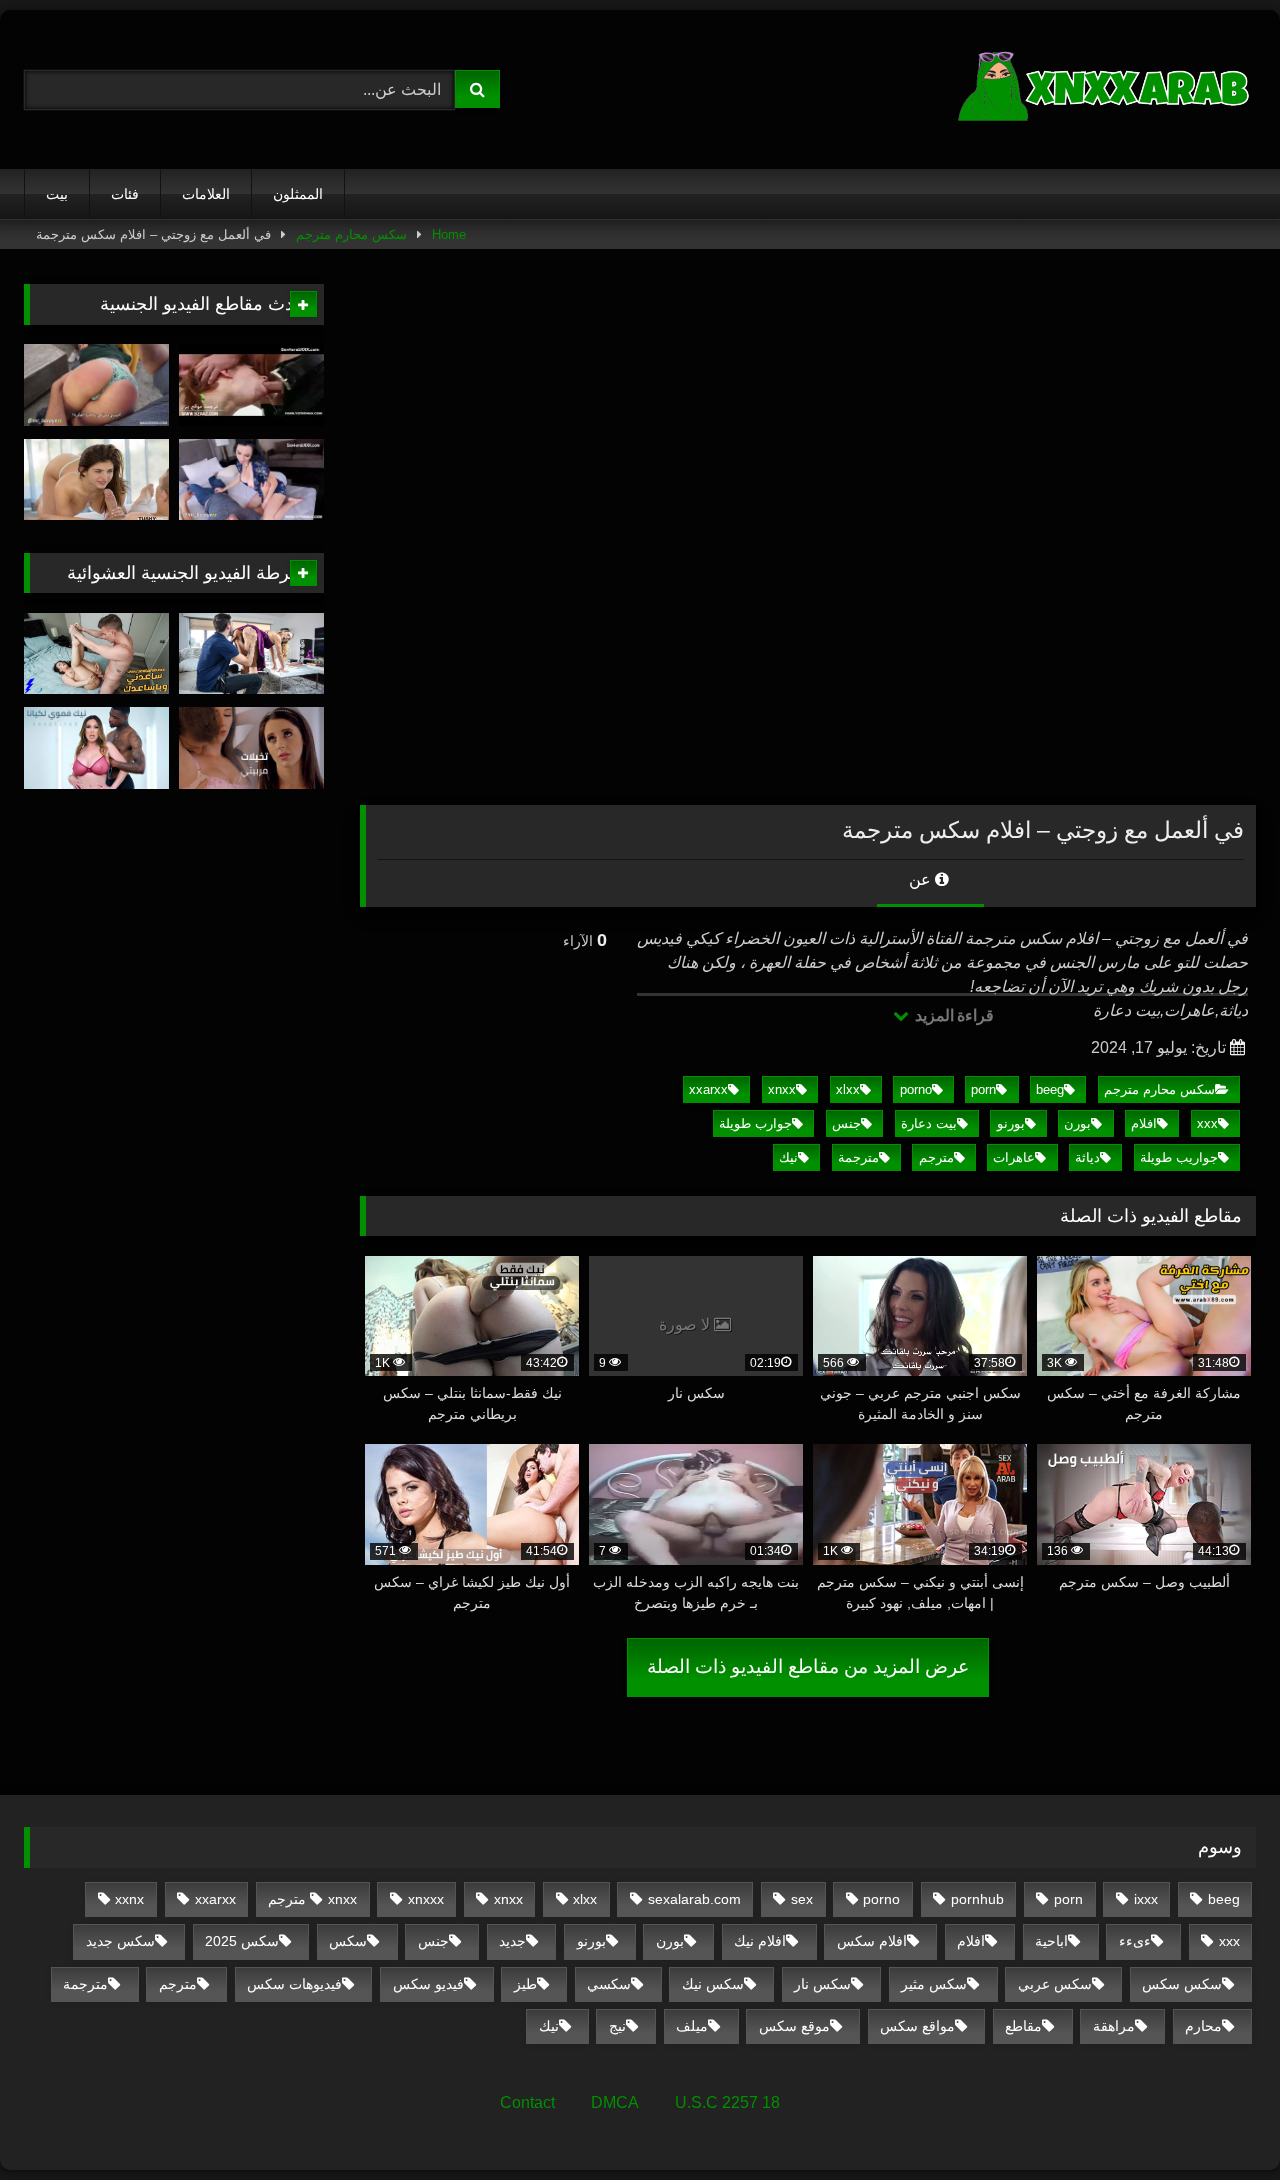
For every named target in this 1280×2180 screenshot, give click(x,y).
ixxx (1146, 1899)
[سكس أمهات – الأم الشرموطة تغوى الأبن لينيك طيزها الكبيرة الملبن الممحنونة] (251, 654)
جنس (846, 1123)
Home (449, 234)
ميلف (692, 2026)
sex (802, 1899)
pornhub (977, 1899)
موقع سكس (794, 2026)
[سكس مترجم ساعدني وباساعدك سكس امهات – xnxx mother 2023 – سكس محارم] (96, 654)
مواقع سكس (917, 2026)
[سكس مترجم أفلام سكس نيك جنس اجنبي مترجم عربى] (1106, 89)
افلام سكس (872, 1941)
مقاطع (1023, 2026)
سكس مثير (934, 1984)
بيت (57, 194)
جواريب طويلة (1179, 1157)
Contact (527, 2102)
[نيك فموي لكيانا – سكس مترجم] (96, 748)
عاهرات (1014, 1157)
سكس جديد (120, 1941)
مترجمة (858, 1157)
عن (922, 879)
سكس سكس (1182, 1984)
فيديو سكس (428, 1984)
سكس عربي (1055, 1984)
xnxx (782, 1089)
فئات (125, 194)
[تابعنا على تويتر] (96, 480)
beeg (1050, 1089)
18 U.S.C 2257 (727, 2102)
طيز (525, 1984)
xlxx (848, 1089)
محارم (1203, 2026)
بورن (1077, 1123)
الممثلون (298, 194)
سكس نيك (713, 1984)
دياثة (1087, 1157)
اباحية (1051, 1941)
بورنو (1011, 1123)
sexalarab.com (694, 1899)
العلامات (206, 194)
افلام (1144, 1123)
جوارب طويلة (755, 1123)
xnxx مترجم (312, 1899)
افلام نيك (760, 1941)
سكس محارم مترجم (351, 234)
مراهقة (1114, 2026)
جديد (512, 1941)
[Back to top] (1218, 2120)
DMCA (615, 2102)
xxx (1207, 1123)
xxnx (129, 1899)
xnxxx (426, 1899)
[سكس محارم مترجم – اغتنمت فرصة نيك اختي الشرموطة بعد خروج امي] (251, 385)
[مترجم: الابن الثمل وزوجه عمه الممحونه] (251, 480)
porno (916, 1089)
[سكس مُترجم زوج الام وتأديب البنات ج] (96, 385)
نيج (617, 2026)
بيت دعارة (929, 1123)
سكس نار (822, 1984)
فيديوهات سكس (294, 1984)
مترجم (936, 1157)
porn (983, 1089)
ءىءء (1135, 1941)
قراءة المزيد (952, 1015)
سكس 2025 (242, 1941)
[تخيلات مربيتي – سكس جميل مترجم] (251, 748)
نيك (788, 1157)
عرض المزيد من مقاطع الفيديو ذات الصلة (808, 1666)
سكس (348, 1941)
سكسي (609, 1984)
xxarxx (708, 1089)
